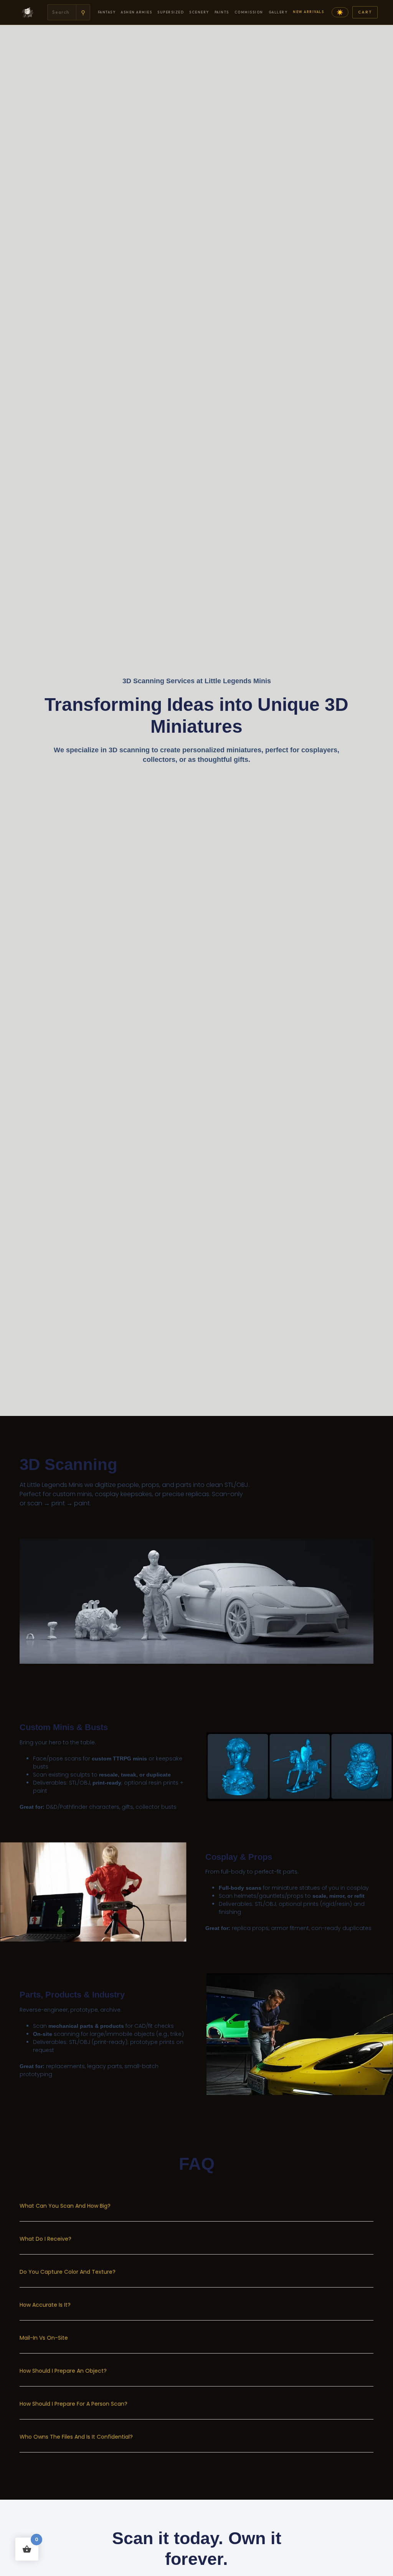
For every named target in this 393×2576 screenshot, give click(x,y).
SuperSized (171, 12)
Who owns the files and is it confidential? (76, 2437)
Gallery (278, 12)
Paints (222, 12)
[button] (196, 2211)
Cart (365, 12)
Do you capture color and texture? (68, 2272)
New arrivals (308, 12)
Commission (249, 12)
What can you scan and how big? (65, 2206)
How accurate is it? (45, 2305)
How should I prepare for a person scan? (73, 2404)
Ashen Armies (136, 12)
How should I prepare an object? (63, 2371)
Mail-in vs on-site (44, 2338)
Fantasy (107, 12)
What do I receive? (45, 2239)
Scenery (199, 12)
